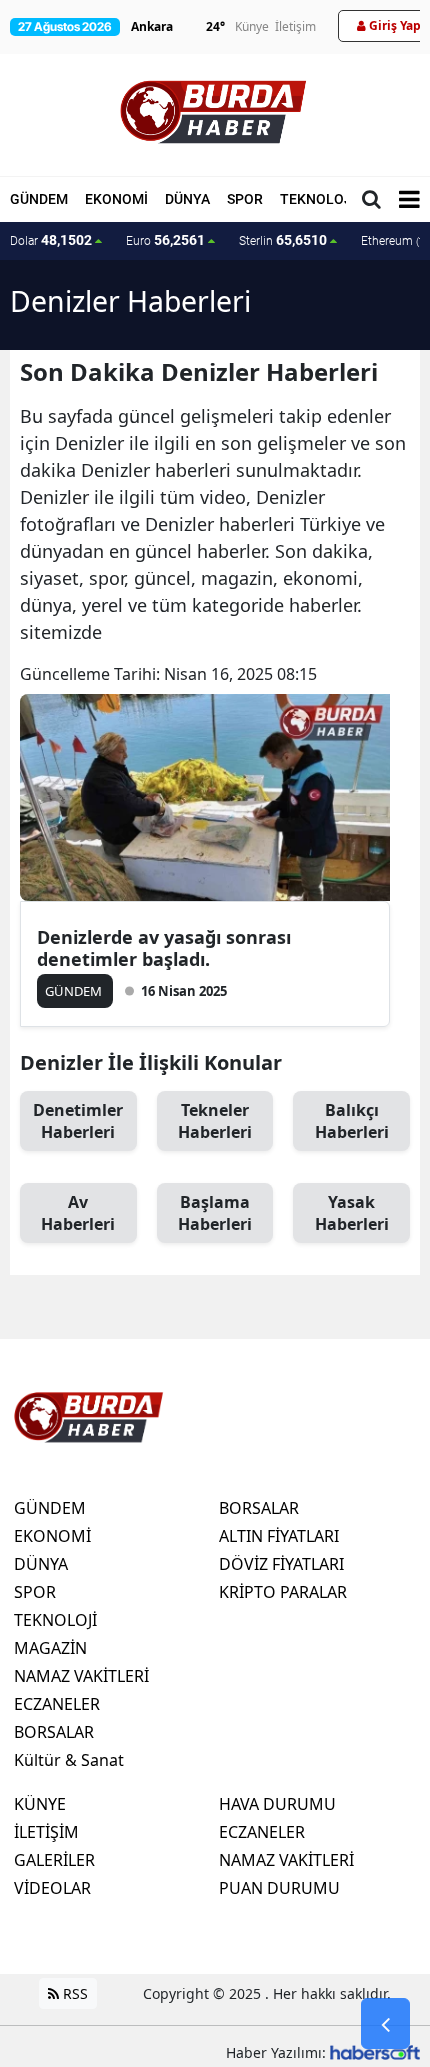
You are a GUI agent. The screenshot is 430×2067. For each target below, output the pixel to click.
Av (78, 1213)
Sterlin (283, 240)
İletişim (295, 26)
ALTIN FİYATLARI (279, 1536)
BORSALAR (54, 1732)
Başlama (215, 1213)
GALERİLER (54, 1860)
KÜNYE (40, 1804)
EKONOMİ (116, 199)
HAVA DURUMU (277, 1804)
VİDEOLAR (52, 1888)
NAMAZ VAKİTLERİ (81, 1676)
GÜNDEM (39, 199)
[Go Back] (385, 2024)
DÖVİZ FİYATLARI (281, 1564)
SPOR (245, 199)
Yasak (352, 1213)
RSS (73, 1993)
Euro (165, 240)
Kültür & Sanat (69, 1760)
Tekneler (215, 1121)
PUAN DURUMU (279, 1888)
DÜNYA (187, 199)
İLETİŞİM (46, 1832)
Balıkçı (352, 1121)
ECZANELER (57, 1704)
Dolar (51, 240)
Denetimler (78, 1121)
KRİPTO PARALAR (283, 1592)
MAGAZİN (50, 1648)
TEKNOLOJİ (318, 199)
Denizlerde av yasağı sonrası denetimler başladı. (164, 948)
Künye (252, 26)
